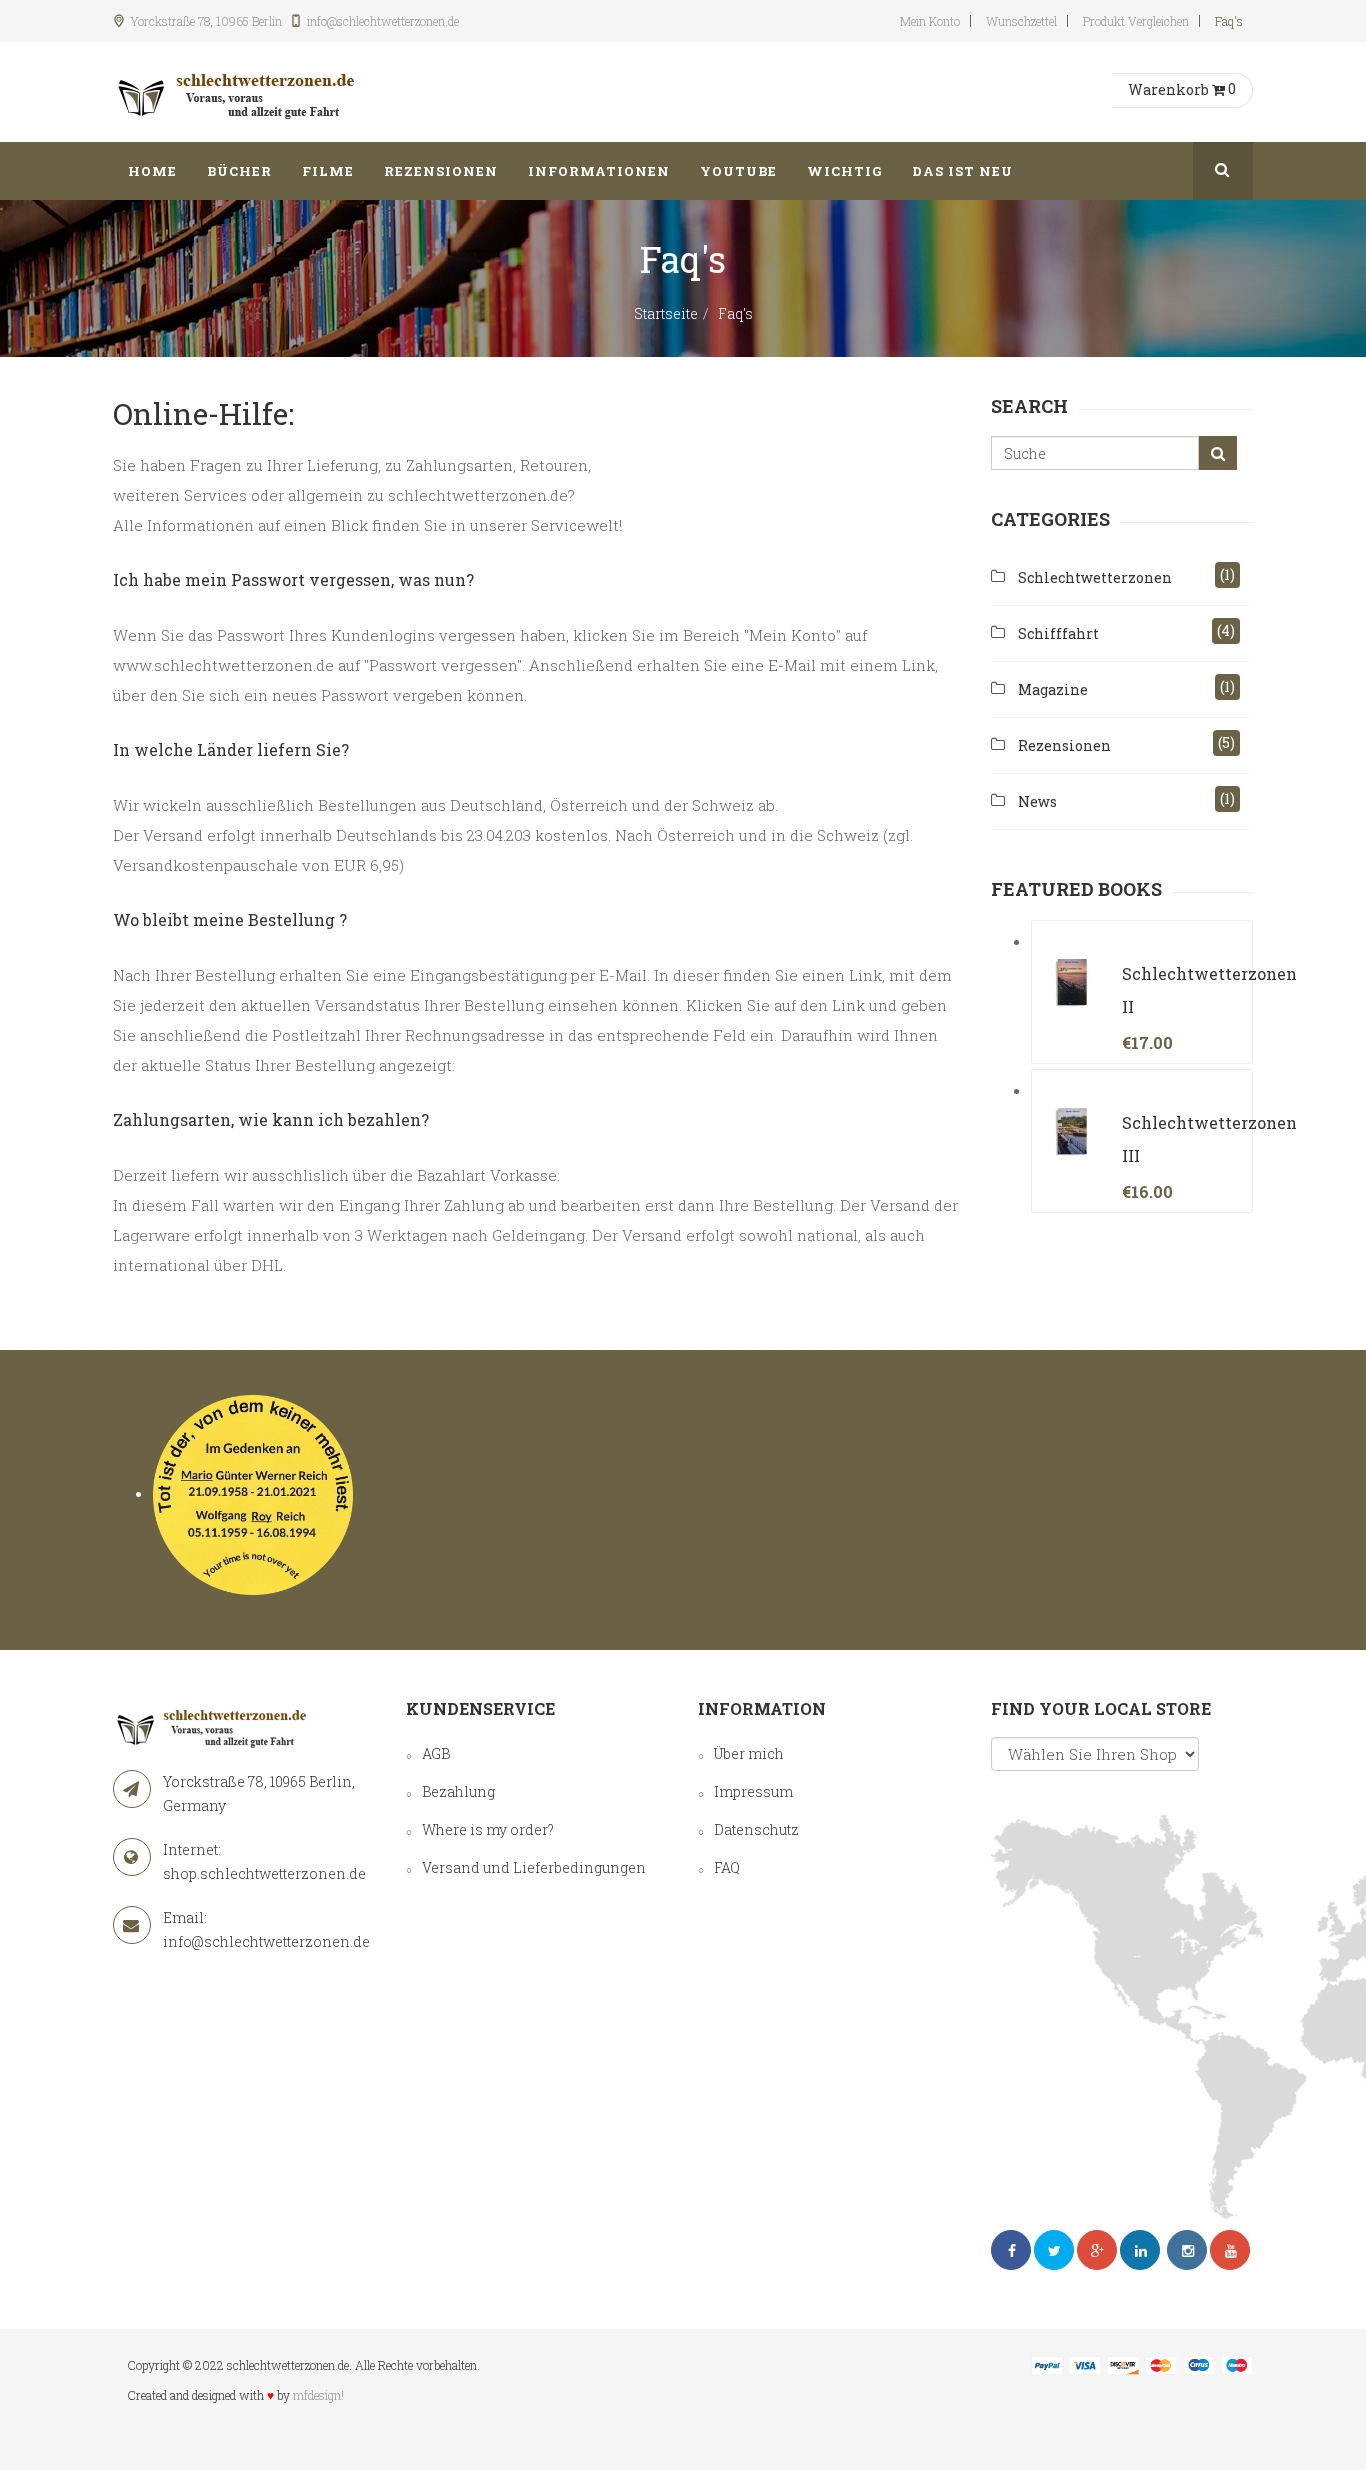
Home (152, 171)
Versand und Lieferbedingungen (534, 1867)
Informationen (599, 171)
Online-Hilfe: (203, 413)
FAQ (727, 1867)
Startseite (666, 313)
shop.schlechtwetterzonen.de (264, 1873)
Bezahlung (458, 1791)
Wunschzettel (1021, 21)
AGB (436, 1753)
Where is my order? (488, 1829)
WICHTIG (844, 171)
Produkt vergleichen (1136, 21)
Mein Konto (930, 21)
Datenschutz (756, 1829)
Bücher (239, 171)
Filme (328, 171)
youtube (738, 171)
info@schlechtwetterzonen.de (266, 1941)
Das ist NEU (962, 171)
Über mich (749, 1753)
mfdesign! (318, 2395)
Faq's (1229, 21)
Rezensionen (441, 171)
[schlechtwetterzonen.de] (238, 92)
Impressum (753, 1791)
